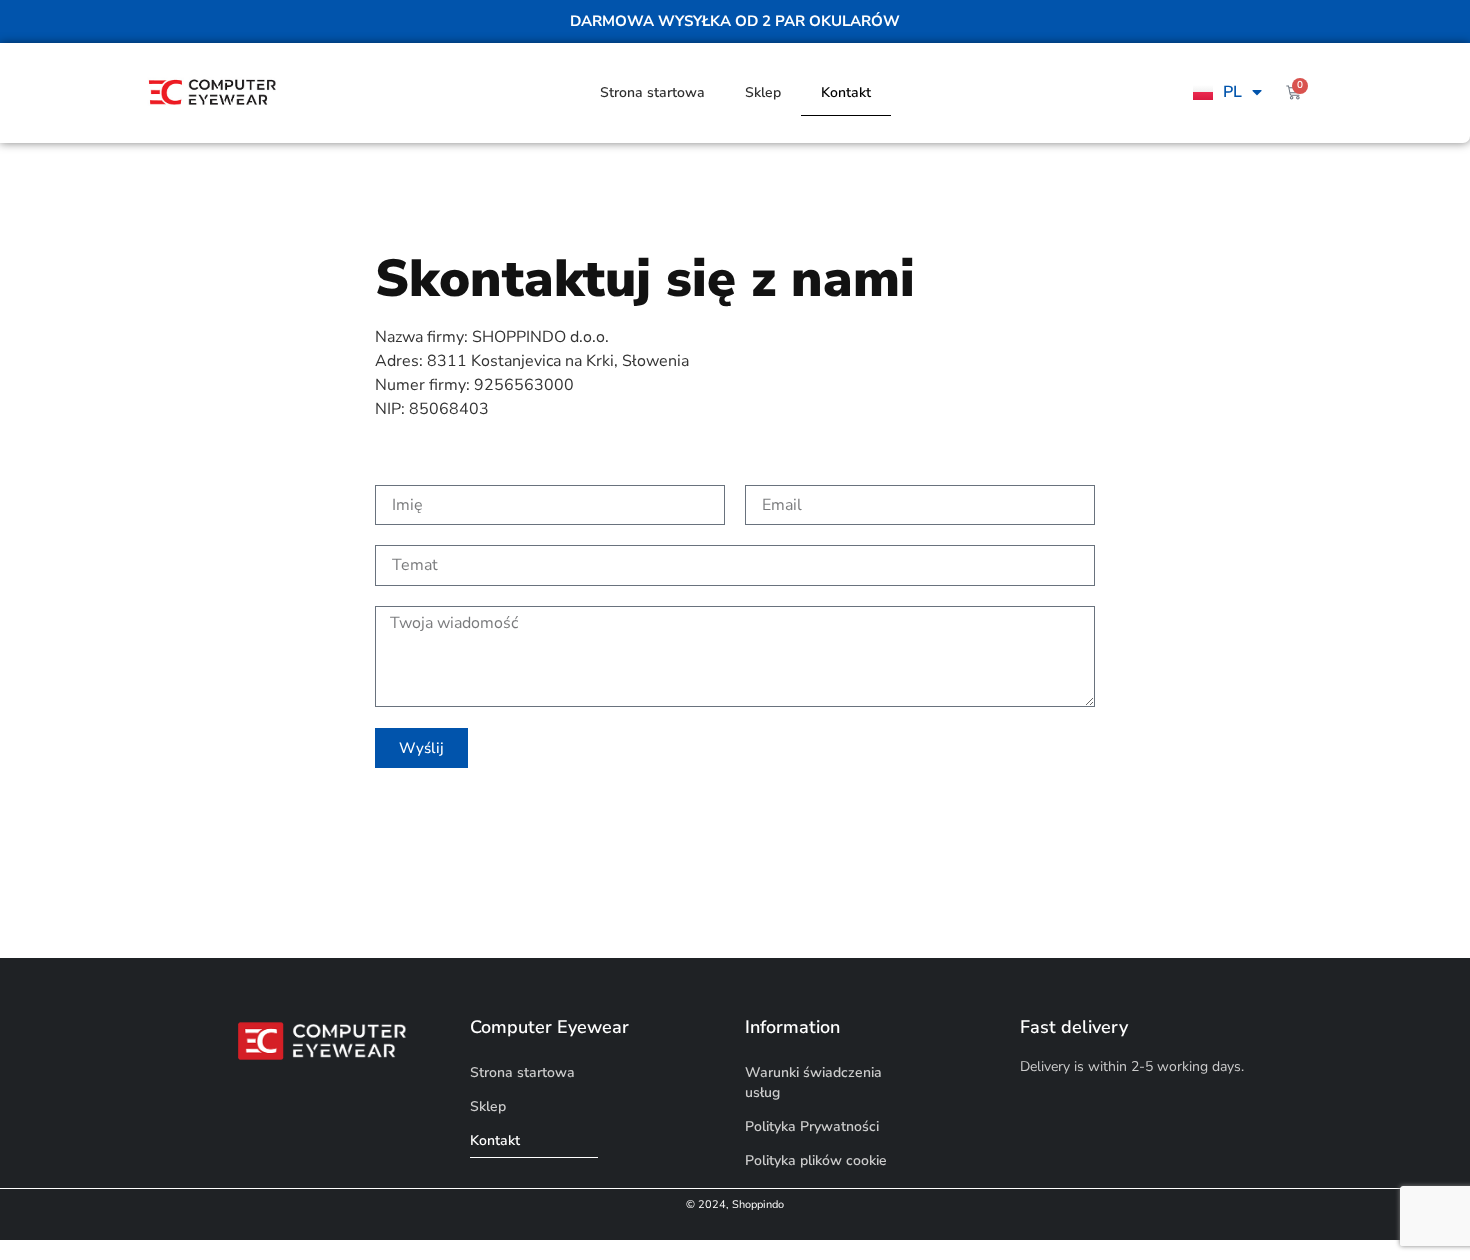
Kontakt (846, 92)
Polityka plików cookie (816, 1160)
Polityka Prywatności (812, 1126)
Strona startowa (652, 92)
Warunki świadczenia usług (813, 1082)
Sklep (763, 92)
